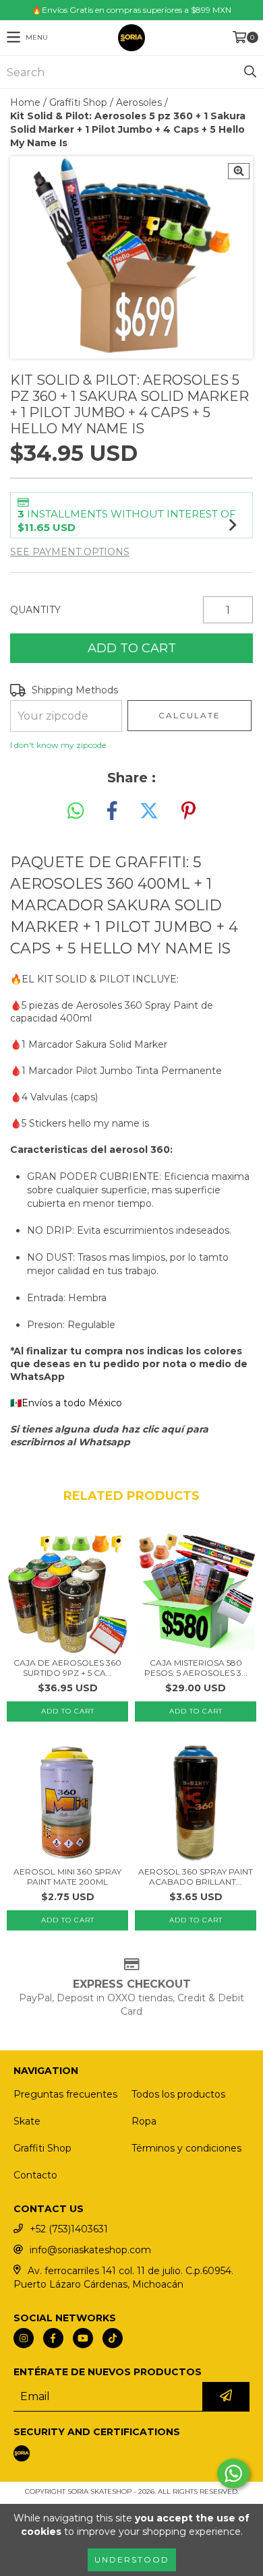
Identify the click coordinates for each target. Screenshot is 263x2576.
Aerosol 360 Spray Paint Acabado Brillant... (196, 1877)
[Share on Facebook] (112, 811)
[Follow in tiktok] (113, 2338)
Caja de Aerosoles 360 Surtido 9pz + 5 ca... (67, 1668)
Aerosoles (139, 102)
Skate (27, 2121)
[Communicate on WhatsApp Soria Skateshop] (233, 2474)
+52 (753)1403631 (69, 2229)
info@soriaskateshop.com (90, 2250)
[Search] (250, 72)
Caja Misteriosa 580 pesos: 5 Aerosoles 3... (196, 1668)
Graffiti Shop (78, 102)
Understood (132, 2559)
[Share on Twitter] (149, 811)
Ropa (144, 2121)
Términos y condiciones (186, 2148)
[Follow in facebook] (53, 2338)
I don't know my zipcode (58, 745)
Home (25, 102)
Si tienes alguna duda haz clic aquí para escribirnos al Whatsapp (109, 1436)
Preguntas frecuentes (65, 2094)
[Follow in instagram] (24, 2338)
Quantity (35, 610)
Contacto (35, 2175)
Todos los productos (178, 2094)
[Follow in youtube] (83, 2338)
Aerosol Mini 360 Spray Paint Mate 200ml (67, 1877)
